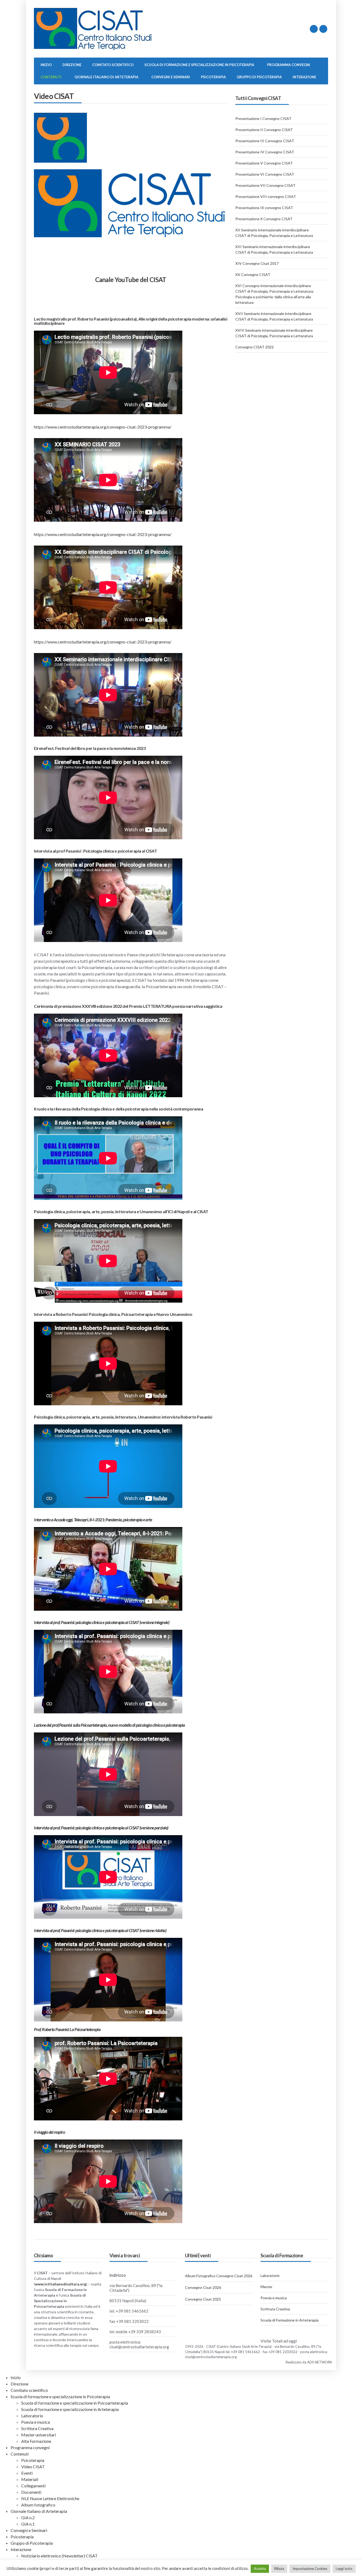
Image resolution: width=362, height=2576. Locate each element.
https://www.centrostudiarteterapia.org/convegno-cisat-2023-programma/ (103, 427)
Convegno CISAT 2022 (255, 347)
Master (266, 2287)
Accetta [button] (260, 2569)
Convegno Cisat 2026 (203, 2287)
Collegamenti (33, 2486)
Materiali (30, 2479)
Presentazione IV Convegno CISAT (265, 152)
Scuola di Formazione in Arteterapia (290, 2320)
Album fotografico (38, 2505)
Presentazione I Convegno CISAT (263, 118)
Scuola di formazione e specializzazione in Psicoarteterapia (75, 2403)
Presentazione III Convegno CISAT (265, 141)
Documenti (31, 2492)
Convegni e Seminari (171, 77)
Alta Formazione (36, 2441)
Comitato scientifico (113, 65)
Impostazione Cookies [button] (310, 2569)
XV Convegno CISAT (253, 275)
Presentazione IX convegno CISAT (264, 208)
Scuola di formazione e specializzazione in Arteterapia (70, 2409)
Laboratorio (270, 2275)
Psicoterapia (213, 77)
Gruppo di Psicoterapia (259, 77)
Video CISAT (33, 2467)
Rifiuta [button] (279, 2569)
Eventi (27, 2473)
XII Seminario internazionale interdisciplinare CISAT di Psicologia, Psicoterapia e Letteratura (274, 233)
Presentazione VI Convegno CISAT (265, 174)
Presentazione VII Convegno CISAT (265, 185)
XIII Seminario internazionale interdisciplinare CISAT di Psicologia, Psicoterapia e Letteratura (274, 249)
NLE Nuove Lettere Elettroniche (50, 2498)
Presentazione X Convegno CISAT (264, 219)
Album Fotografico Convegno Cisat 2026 (219, 2276)
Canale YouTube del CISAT (131, 280)
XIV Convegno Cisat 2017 (257, 263)
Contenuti (51, 77)
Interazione (304, 77)
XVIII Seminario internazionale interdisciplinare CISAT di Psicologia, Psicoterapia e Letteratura (274, 333)
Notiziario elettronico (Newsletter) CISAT (59, 2556)
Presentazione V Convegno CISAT (264, 163)
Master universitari (39, 2435)
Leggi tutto (344, 2569)
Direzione (72, 65)
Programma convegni (289, 65)
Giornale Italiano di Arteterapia (106, 77)
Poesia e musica (274, 2298)
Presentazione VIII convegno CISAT (266, 196)
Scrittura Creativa (275, 2309)
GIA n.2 (28, 2517)
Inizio (46, 65)
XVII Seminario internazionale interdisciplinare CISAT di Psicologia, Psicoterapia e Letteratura (274, 316)
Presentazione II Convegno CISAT (264, 130)
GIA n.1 (28, 2524)
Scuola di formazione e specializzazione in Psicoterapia (199, 65)
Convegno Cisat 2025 (203, 2299)
